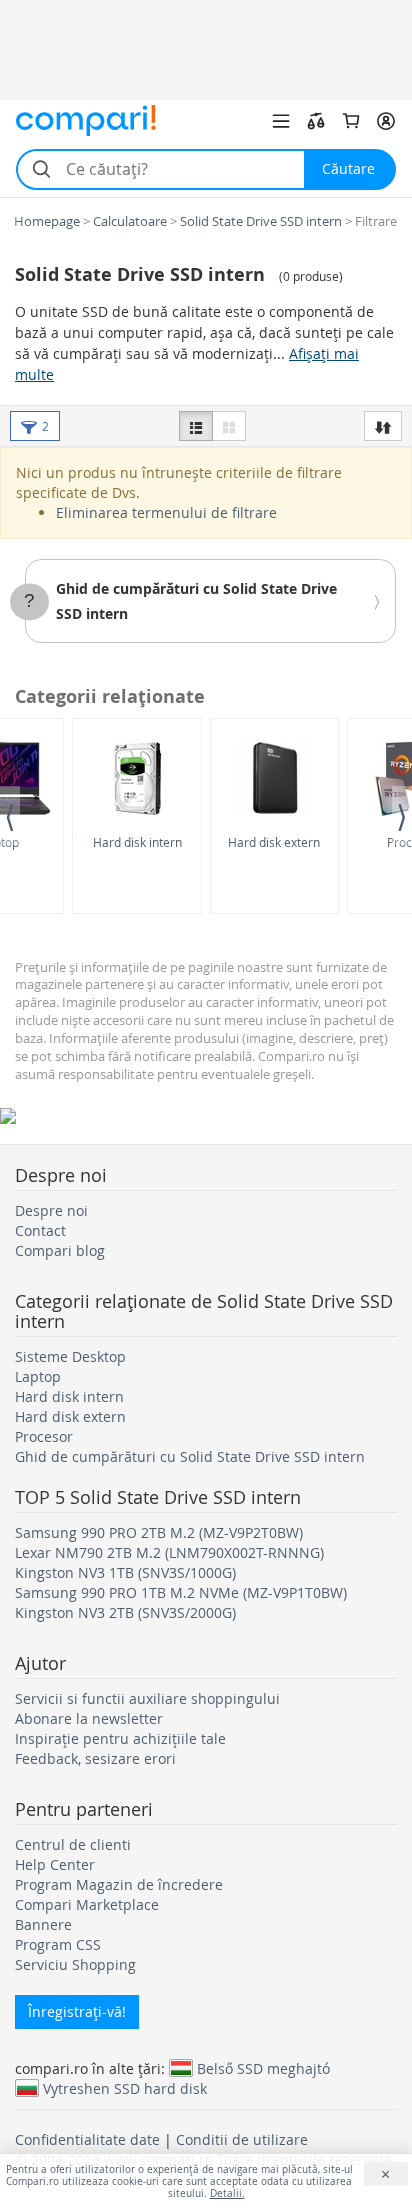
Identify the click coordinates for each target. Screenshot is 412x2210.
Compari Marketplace (87, 1904)
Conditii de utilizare (242, 2139)
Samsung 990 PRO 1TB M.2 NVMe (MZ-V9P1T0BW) (181, 1592)
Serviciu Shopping (75, 1964)
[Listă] (196, 426)
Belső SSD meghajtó (263, 2068)
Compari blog (60, 1250)
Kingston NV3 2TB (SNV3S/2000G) (125, 1612)
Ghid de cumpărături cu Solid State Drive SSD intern (190, 1456)
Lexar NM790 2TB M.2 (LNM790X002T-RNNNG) (169, 1552)
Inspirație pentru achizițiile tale (120, 1738)
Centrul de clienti (73, 1844)
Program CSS (58, 1944)
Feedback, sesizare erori (95, 1758)
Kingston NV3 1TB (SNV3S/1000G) (125, 1572)
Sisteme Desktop (70, 1356)
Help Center (55, 1864)
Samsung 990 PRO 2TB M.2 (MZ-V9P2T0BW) (159, 1532)
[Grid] (229, 426)
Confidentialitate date (87, 2139)
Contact (40, 1230)
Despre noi (51, 1210)
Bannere (43, 1924)
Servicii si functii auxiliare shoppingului (147, 1698)
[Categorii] (281, 121)
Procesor (44, 1436)
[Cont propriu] (386, 121)
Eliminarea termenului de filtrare (166, 512)
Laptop (38, 1376)
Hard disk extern (274, 842)
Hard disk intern (137, 842)
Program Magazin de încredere (119, 1884)
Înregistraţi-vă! (77, 2011)
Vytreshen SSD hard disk (125, 2088)
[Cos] (351, 121)
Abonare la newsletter (89, 1718)
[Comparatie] (316, 121)
